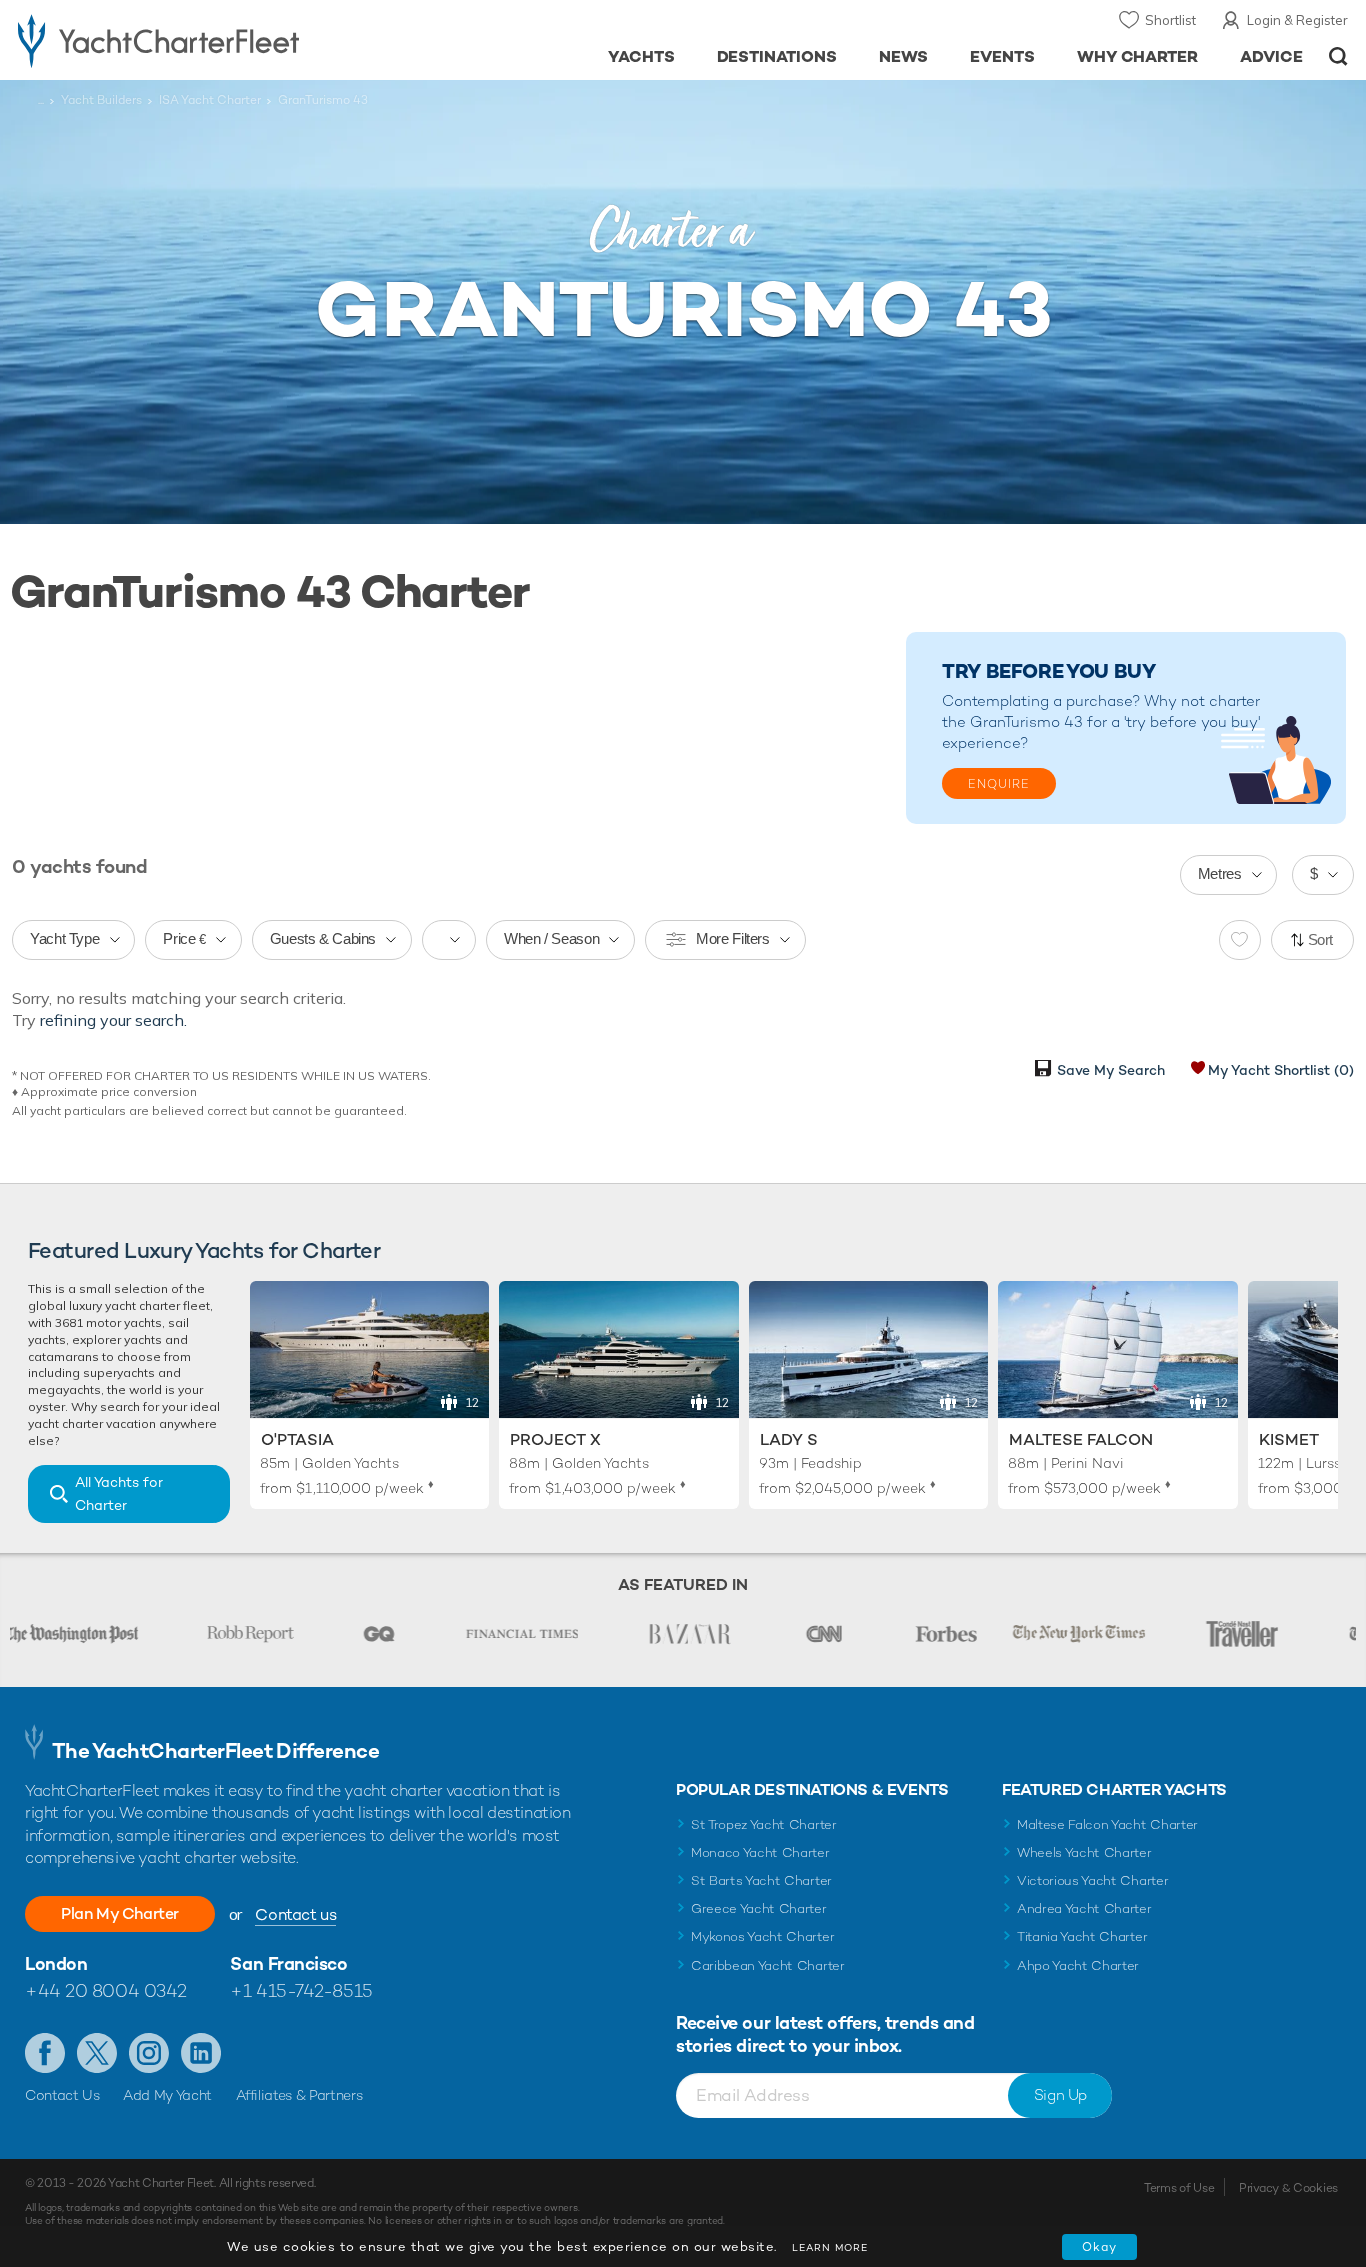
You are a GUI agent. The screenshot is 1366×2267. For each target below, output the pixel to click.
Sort (1321, 939)
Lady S (789, 1439)
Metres (1220, 873)
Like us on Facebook (45, 2053)
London (56, 1963)
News (903, 56)
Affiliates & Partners (299, 2095)
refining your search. (113, 1020)
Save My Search (1111, 1070)
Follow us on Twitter (97, 2053)
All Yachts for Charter (119, 1493)
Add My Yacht (167, 2095)
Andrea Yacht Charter (1084, 1908)
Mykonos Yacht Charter (762, 1936)
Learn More (830, 2247)
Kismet (1289, 1439)
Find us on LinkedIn (201, 2053)
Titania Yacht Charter (1082, 1936)
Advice (1271, 56)
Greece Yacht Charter (759, 1908)
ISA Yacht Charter (210, 100)
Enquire (999, 784)
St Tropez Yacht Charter (764, 1824)
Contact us (295, 1914)
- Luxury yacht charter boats (211, 40)
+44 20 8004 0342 (106, 1990)
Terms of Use (1179, 2188)
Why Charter (1138, 56)
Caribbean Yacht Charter (768, 1965)
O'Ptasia (297, 1439)
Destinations (777, 56)
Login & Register (1297, 20)
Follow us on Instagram (149, 2053)
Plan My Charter (120, 1913)
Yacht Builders (101, 100)
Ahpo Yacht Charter (1078, 1965)
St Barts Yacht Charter (761, 1880)
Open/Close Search (1338, 56)
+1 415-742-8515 (301, 1990)
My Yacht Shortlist (1281, 1070)
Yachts (641, 56)
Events (1002, 56)
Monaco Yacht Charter (760, 1852)
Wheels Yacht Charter (1084, 1852)
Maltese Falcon (1081, 1439)
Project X (555, 1439)
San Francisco (288, 1963)
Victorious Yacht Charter (1092, 1880)
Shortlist (1170, 20)
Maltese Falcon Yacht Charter (1107, 1824)
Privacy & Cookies (1288, 2188)
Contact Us (62, 2095)
